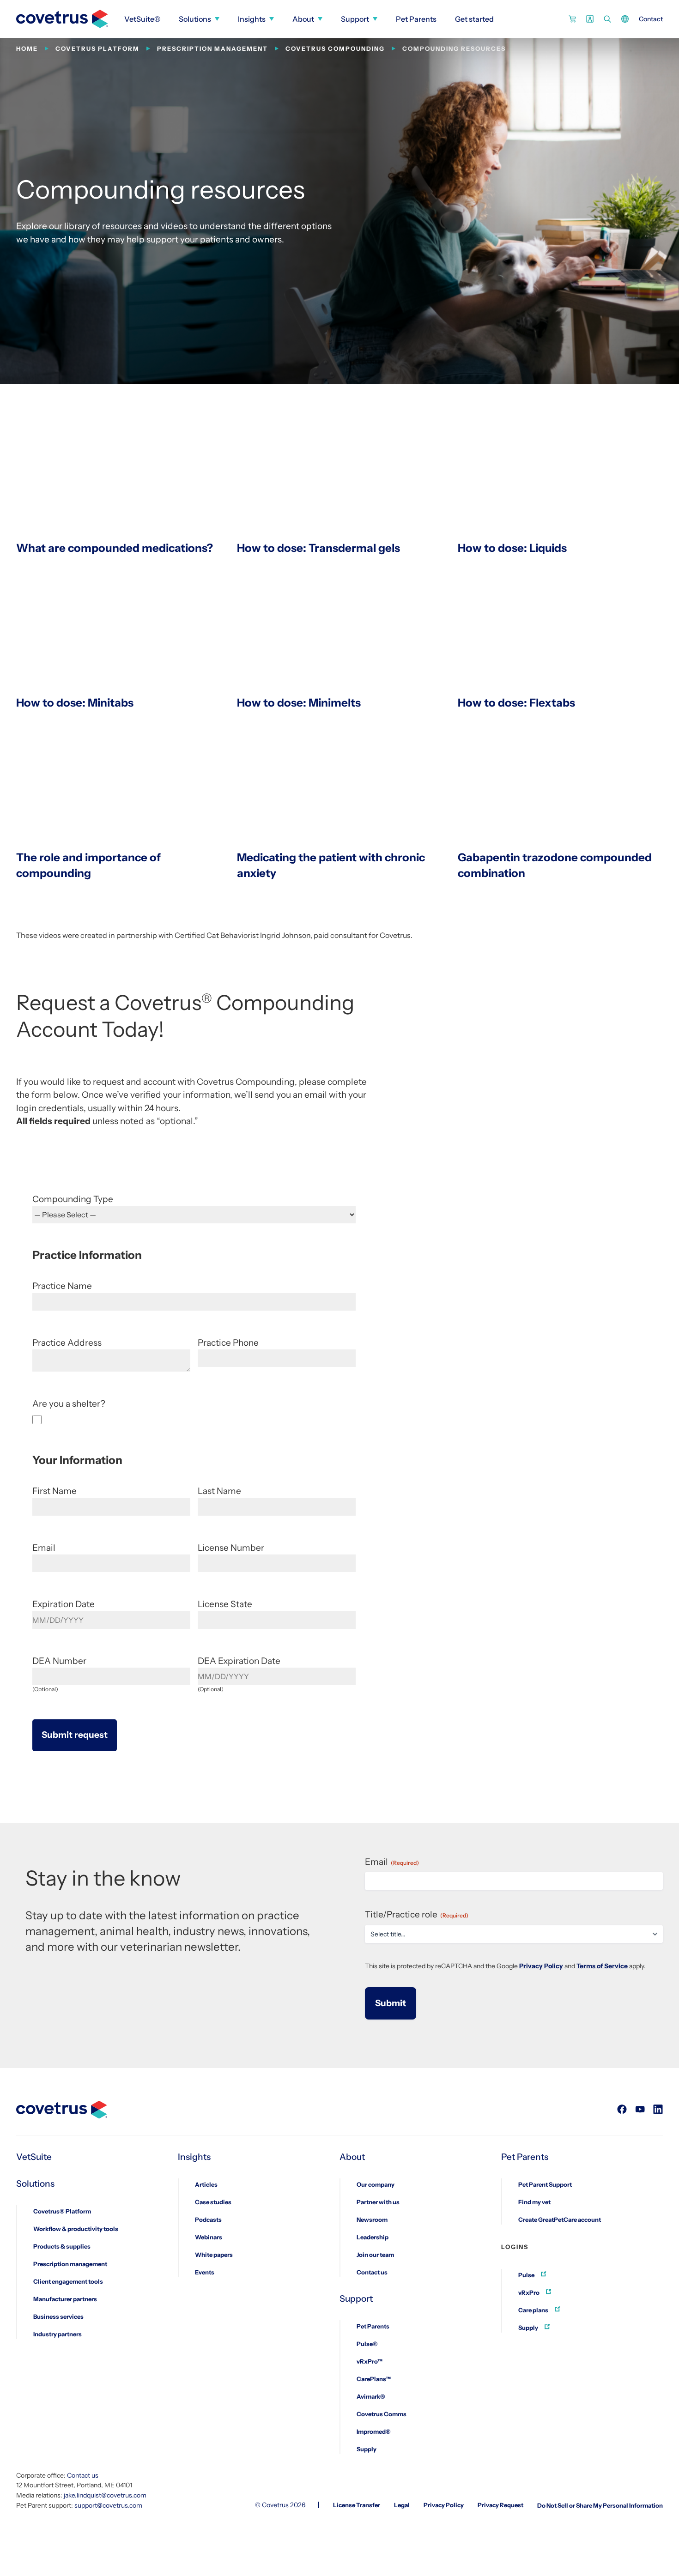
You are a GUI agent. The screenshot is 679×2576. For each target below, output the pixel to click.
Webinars (209, 2237)
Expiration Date (64, 1604)
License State (225, 1604)
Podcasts (208, 2219)
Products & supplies (62, 2246)
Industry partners (58, 2334)
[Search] (607, 19)
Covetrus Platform (97, 48)
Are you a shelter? (69, 1404)
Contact (651, 19)
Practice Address (67, 1343)
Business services (58, 2316)
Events (205, 2272)
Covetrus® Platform (62, 2211)
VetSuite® (142, 19)
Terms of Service (602, 1966)
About (303, 19)
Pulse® (367, 2344)
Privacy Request (500, 2505)
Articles (206, 2184)
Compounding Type (73, 1199)
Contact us (372, 2272)
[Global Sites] (625, 19)
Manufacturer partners (65, 2299)
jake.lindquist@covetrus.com (105, 2495)
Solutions (195, 19)
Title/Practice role (417, 1914)
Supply (367, 2449)
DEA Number (59, 1661)
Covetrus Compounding (335, 48)
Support (355, 19)
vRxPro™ (370, 2361)
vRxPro (529, 2292)
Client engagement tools (68, 2281)
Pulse (527, 2275)
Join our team (375, 2255)
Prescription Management (212, 48)
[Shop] (572, 19)
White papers (214, 2255)
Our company (376, 2184)
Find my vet (534, 2202)
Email (44, 1548)
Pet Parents (416, 19)
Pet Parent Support (545, 2184)
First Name (55, 1491)
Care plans (534, 2310)
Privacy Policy (541, 1966)
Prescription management (70, 2264)
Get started (474, 19)
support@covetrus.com (108, 2505)
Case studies (213, 2202)
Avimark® (371, 2396)
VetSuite (34, 2157)
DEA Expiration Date (239, 1661)
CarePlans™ (374, 2379)
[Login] (590, 19)
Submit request (75, 1735)
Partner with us (378, 2202)
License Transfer (357, 2505)
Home (27, 48)
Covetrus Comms (382, 2414)
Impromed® (374, 2431)
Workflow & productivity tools (76, 2229)
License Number (231, 1548)
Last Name (219, 1491)
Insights (252, 19)
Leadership (373, 2237)
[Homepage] (62, 15)
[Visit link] (622, 2110)
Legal (402, 2505)
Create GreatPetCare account (560, 2219)
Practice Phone (228, 1343)
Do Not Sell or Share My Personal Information (600, 2505)
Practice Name (62, 1286)
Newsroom (372, 2219)
